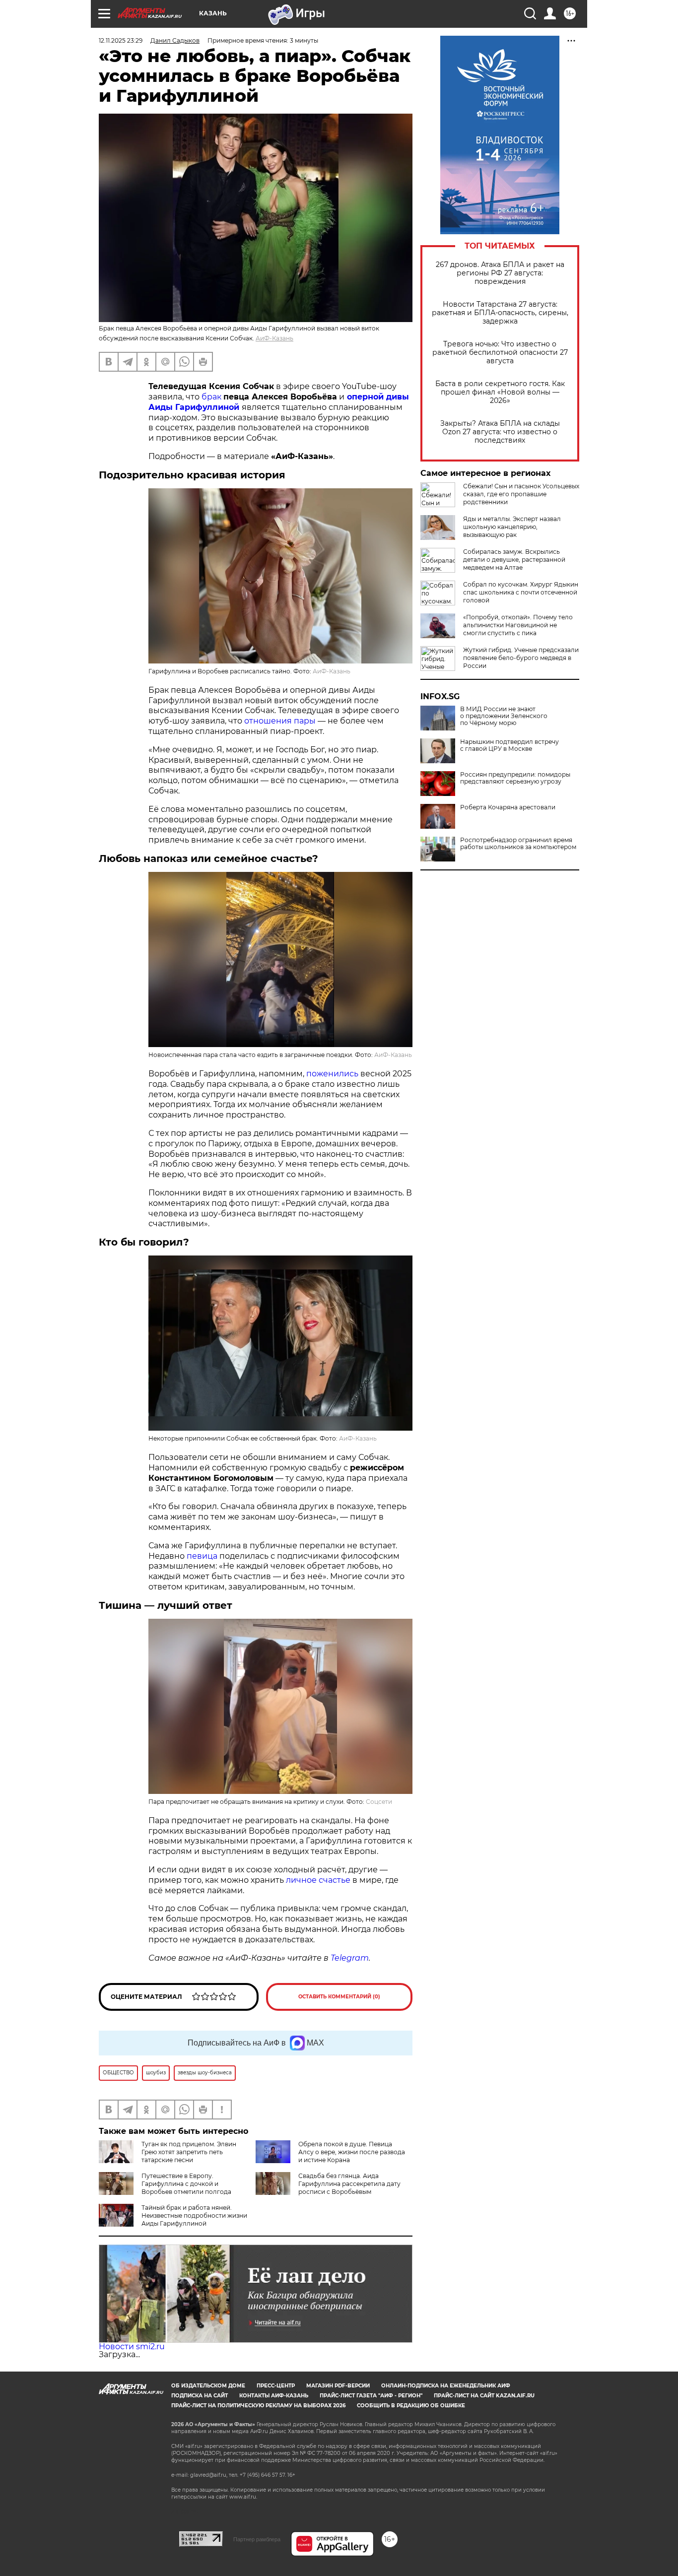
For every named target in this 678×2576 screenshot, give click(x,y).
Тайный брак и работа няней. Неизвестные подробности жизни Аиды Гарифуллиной (194, 2215)
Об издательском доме (208, 2386)
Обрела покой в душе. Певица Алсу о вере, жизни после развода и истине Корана (352, 2152)
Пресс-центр (276, 2386)
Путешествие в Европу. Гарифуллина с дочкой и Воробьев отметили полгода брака (165, 2188)
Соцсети (379, 1802)
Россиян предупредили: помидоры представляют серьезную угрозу (515, 778)
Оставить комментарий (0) (339, 1997)
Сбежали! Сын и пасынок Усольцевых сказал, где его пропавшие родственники (521, 494)
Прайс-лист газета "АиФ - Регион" (371, 2396)
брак (211, 397)
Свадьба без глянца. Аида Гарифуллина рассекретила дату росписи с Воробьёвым (349, 2184)
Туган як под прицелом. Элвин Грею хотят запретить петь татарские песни (189, 2152)
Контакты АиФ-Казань (274, 2396)
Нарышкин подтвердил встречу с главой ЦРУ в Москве (509, 745)
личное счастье (318, 1880)
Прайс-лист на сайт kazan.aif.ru (484, 2396)
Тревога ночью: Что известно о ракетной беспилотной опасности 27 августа (500, 353)
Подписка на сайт (200, 2396)
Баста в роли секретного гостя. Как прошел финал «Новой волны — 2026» (500, 392)
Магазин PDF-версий (338, 2386)
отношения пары (280, 721)
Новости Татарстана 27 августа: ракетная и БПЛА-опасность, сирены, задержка (500, 313)
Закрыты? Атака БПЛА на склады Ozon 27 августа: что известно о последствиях (500, 432)
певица (202, 1556)
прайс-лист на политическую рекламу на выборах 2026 (258, 2406)
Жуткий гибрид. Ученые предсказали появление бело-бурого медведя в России (521, 658)
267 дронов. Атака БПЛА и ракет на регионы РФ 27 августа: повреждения (500, 273)
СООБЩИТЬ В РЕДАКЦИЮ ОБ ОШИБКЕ (411, 2406)
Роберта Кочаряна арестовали (508, 807)
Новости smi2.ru (132, 2346)
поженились (332, 1074)
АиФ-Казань (274, 338)
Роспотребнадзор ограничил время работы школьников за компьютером (518, 844)
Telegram (350, 1958)
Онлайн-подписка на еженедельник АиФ (446, 2386)
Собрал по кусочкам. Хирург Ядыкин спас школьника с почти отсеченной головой (521, 592)
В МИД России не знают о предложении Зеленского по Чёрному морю (504, 716)
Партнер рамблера (257, 2539)
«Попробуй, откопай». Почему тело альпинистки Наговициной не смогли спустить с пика (518, 625)
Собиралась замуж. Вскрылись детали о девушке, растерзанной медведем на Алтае (514, 560)
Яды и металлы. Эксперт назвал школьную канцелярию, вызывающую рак (512, 527)
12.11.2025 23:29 (121, 40)
